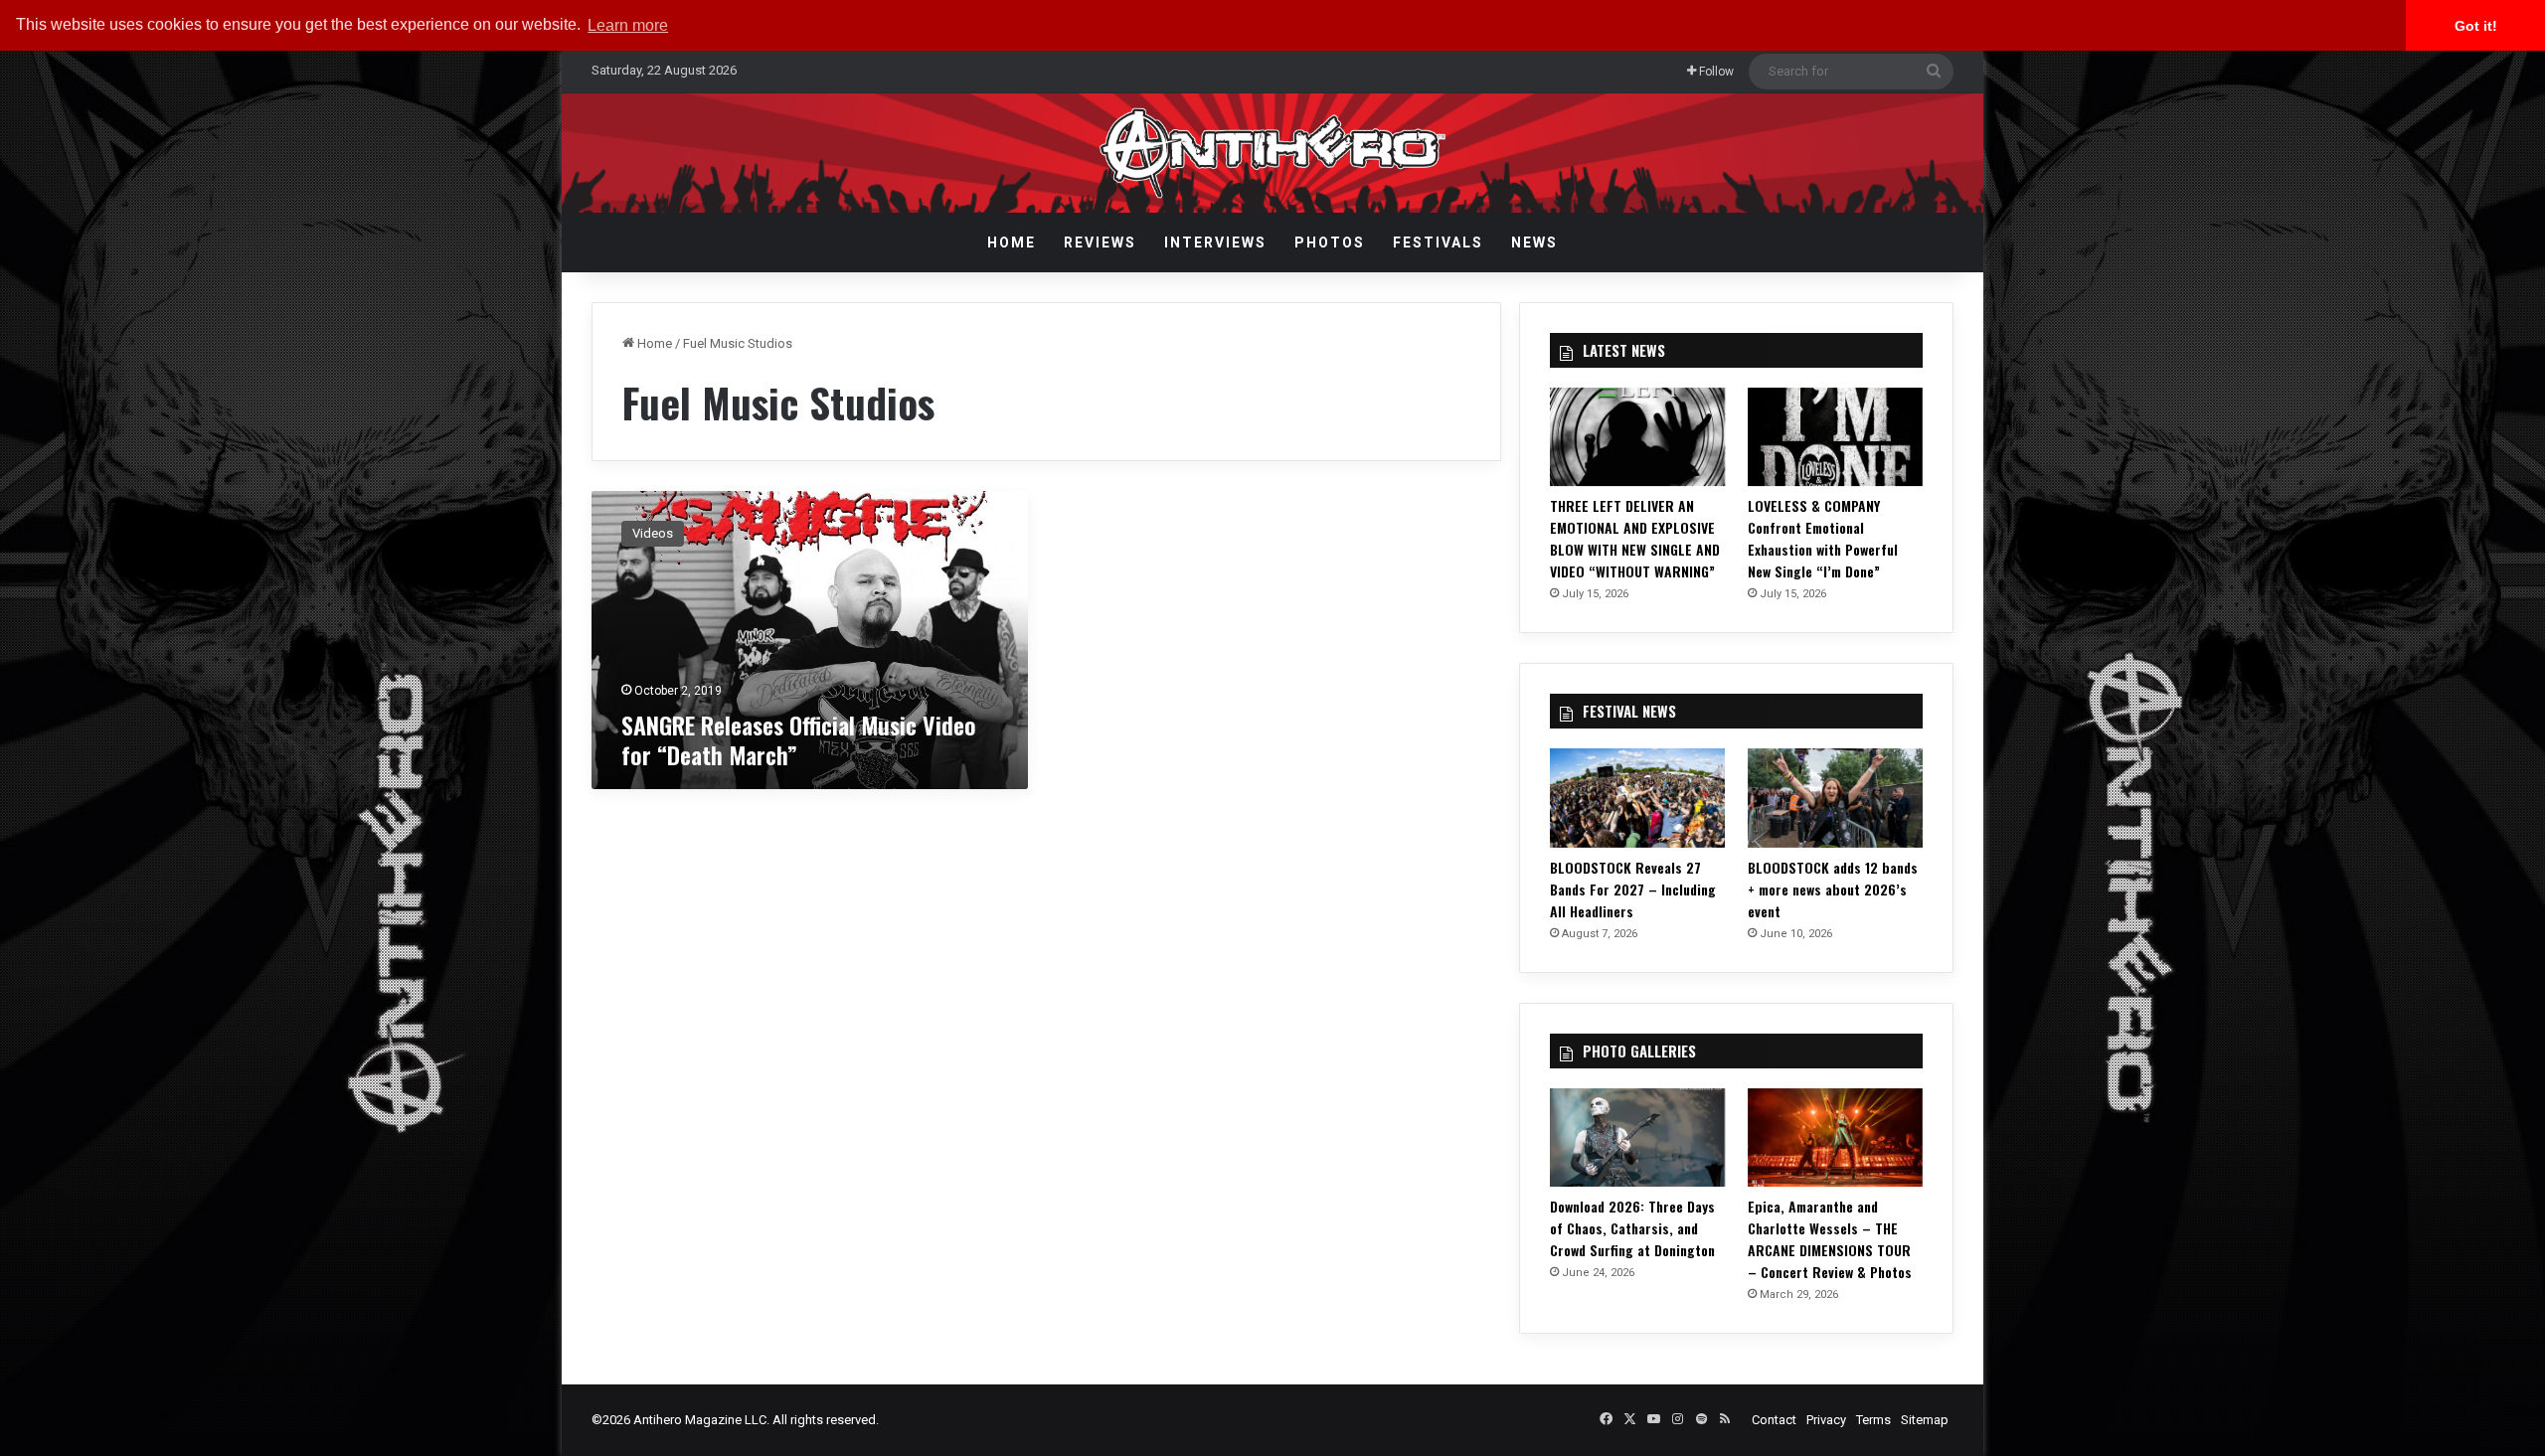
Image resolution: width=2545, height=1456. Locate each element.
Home (1012, 243)
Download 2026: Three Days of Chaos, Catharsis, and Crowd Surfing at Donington (1632, 1228)
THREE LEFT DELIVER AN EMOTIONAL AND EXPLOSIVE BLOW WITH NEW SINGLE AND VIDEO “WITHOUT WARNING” (1635, 538)
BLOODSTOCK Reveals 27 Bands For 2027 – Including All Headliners (1633, 889)
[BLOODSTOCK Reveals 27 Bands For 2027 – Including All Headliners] (1637, 798)
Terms (1873, 1420)
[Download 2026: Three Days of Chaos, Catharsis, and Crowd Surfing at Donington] (1637, 1137)
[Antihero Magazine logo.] (1273, 153)
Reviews (1100, 243)
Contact (1774, 1420)
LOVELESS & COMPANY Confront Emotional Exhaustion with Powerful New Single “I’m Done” (1823, 538)
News (1534, 243)
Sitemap (1925, 1420)
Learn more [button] (628, 25)
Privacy (1826, 1420)
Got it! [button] (2476, 26)
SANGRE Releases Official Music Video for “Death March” (799, 739)
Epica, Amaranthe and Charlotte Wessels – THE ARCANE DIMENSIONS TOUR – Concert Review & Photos (1830, 1239)
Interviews (1215, 243)
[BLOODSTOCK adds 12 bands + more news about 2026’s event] (1835, 798)
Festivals (1438, 243)
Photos (1330, 243)
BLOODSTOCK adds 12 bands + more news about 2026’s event (1833, 889)
